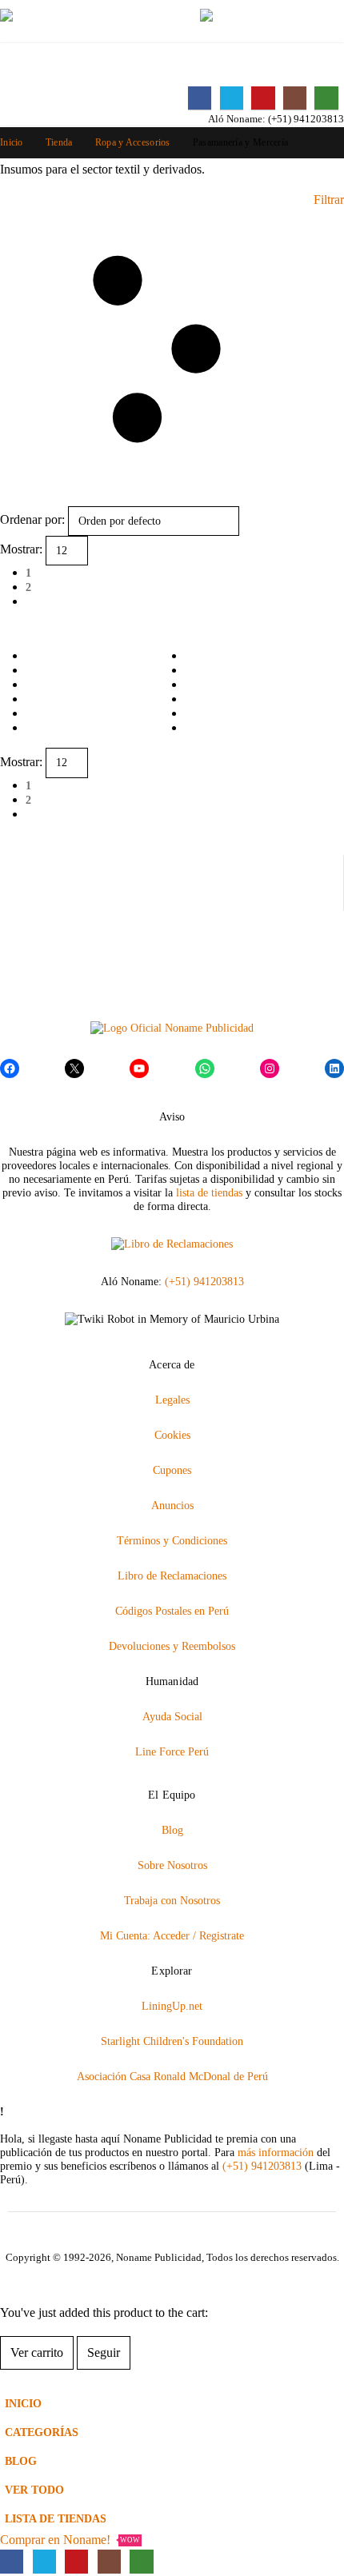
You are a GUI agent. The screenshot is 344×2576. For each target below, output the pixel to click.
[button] (170, 22)
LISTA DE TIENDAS (56, 2518)
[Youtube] (263, 98)
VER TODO (34, 2490)
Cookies (172, 1435)
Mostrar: (21, 549)
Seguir (104, 2352)
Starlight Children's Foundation (172, 2041)
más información (276, 2152)
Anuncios (172, 1505)
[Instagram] (295, 98)
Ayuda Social (172, 1716)
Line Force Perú (172, 1751)
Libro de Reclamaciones (172, 1576)
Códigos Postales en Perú (172, 1611)
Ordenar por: (32, 519)
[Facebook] (200, 98)
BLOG (21, 2461)
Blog (172, 1830)
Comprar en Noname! (70, 2540)
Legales (172, 1400)
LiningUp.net (172, 2006)
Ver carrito (37, 2352)
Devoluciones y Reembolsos (172, 1646)
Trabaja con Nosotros (172, 1900)
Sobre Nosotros (172, 1865)
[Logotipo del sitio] (80, 22)
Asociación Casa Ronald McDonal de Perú (172, 2076)
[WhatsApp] (326, 98)
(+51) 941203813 (306, 119)
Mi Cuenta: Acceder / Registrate (172, 1935)
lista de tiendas (209, 1192)
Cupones (172, 1470)
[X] (232, 98)
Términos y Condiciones (172, 1540)
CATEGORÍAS (42, 2432)
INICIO (23, 2403)
